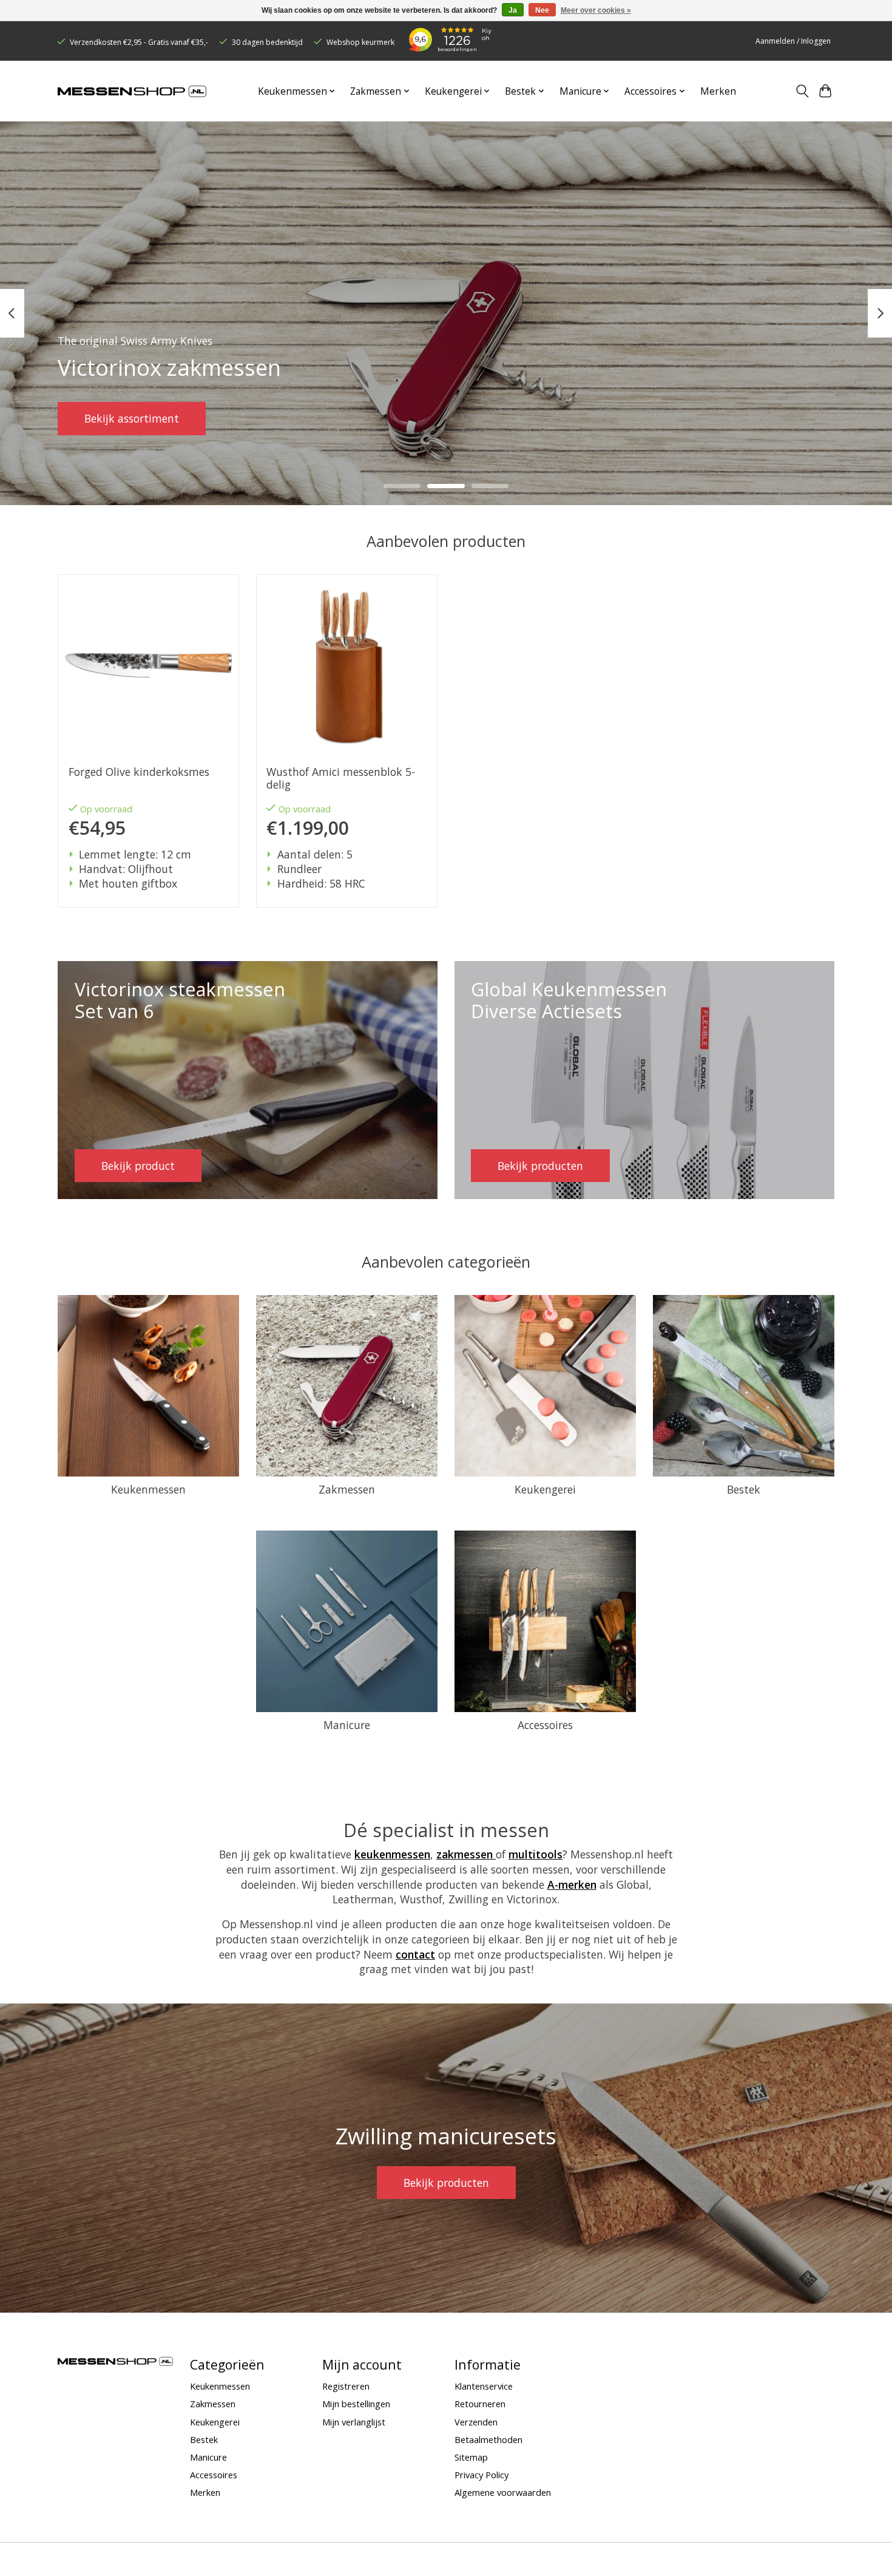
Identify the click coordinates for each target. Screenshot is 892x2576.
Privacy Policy (481, 2475)
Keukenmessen (148, 1489)
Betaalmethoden (488, 2439)
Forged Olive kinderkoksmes (139, 772)
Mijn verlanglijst (354, 2422)
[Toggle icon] (802, 91)
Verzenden (476, 2422)
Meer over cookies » (596, 10)
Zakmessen (347, 1489)
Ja (513, 10)
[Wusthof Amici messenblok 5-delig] (347, 665)
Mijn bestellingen (356, 2404)
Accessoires (545, 1725)
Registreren (346, 2386)
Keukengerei (545, 1489)
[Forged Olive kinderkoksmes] (148, 665)
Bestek (744, 1489)
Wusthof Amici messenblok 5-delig (341, 778)
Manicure (347, 1725)
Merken (718, 91)
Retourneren (480, 2404)
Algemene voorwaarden (503, 2492)
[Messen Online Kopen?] (132, 91)
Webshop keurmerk (360, 42)
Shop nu (105, 418)
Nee (542, 10)
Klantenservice (484, 2386)
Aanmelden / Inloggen (793, 41)
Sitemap (471, 2457)
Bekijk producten (446, 2183)
